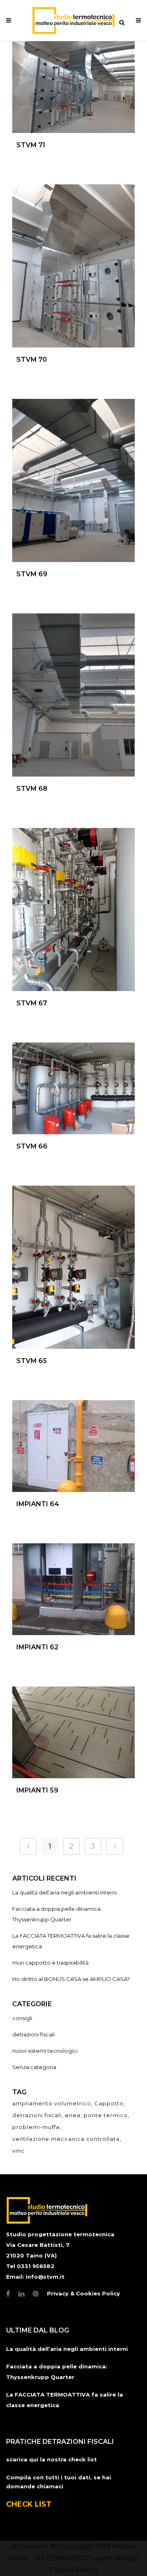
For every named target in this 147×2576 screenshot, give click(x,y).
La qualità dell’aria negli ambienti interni (65, 1892)
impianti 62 (37, 1647)
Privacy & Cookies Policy (84, 2293)
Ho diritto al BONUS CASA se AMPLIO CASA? (71, 1979)
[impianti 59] (73, 1732)
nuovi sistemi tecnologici (45, 2051)
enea (73, 2115)
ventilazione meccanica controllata (66, 2139)
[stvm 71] (73, 87)
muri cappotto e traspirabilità (50, 1963)
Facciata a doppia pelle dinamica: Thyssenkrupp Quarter (57, 2372)
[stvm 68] (73, 695)
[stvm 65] (73, 1267)
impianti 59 (37, 1790)
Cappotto (109, 2103)
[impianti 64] (73, 1446)
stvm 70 (32, 360)
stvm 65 (32, 1361)
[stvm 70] (73, 266)
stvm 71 (31, 145)
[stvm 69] (73, 480)
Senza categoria (34, 2067)
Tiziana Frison (74, 2570)
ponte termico (106, 2115)
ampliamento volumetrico (52, 2103)
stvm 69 (32, 574)
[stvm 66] (73, 1088)
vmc (19, 2151)
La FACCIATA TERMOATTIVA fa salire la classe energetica (65, 2400)
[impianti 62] (73, 1589)
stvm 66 (32, 1146)
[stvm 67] (73, 910)
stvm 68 (32, 789)
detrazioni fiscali (33, 2034)
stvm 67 (32, 1003)
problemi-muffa (36, 2127)
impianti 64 (38, 1504)
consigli (22, 2018)
